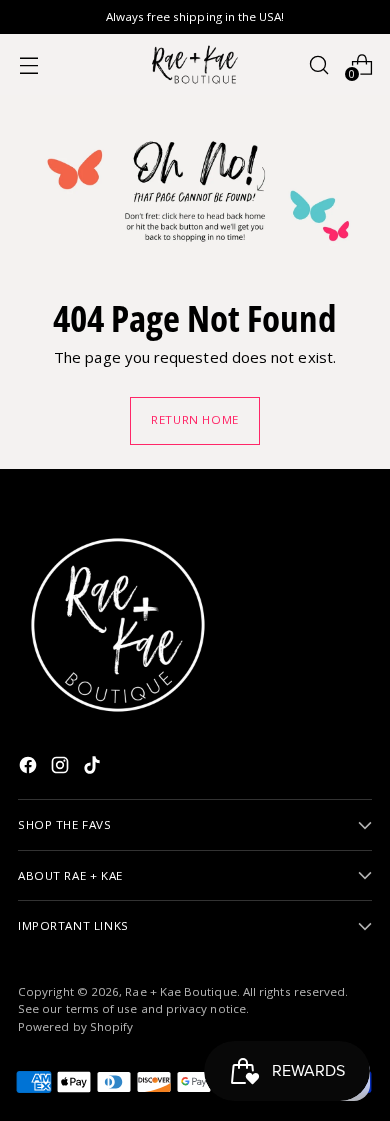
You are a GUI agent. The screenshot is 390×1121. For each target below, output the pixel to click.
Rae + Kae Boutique (180, 991)
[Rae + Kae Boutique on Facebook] (30, 768)
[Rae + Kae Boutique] (195, 64)
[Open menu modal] (28, 64)
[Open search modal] (318, 64)
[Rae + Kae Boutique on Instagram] (62, 768)
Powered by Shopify (75, 1026)
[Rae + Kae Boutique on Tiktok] (94, 768)
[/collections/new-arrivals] (195, 192)
